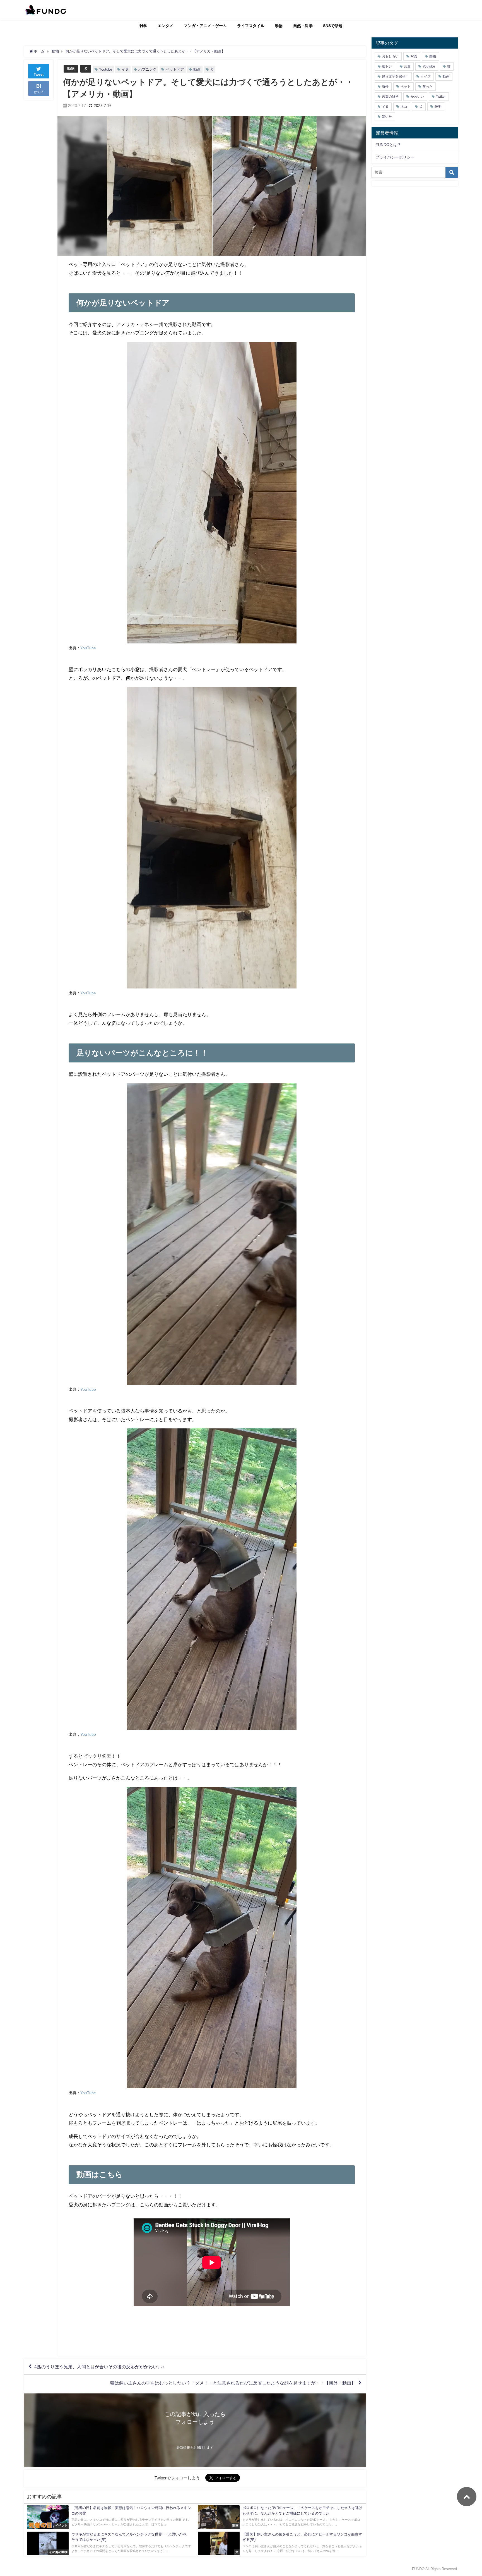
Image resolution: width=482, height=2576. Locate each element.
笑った (428, 87)
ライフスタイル (251, 26)
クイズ (426, 76)
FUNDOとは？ (388, 145)
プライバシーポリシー (395, 157)
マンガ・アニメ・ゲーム (205, 26)
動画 (197, 69)
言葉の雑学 (390, 97)
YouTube (88, 648)
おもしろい (390, 56)
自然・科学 (303, 26)
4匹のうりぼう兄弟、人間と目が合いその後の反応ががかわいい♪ (99, 2367)
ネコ (404, 107)
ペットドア (175, 69)
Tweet (39, 75)
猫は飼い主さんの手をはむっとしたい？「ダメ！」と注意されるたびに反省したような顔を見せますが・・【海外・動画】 (233, 2383)
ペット (406, 87)
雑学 (143, 26)
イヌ (125, 69)
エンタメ (165, 26)
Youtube (106, 69)
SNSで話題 (333, 26)
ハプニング (147, 69)
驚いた (387, 117)
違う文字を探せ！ (395, 76)
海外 (385, 87)
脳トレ (387, 66)
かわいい (417, 97)
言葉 (407, 66)
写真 (414, 56)
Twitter (441, 97)
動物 (279, 26)
